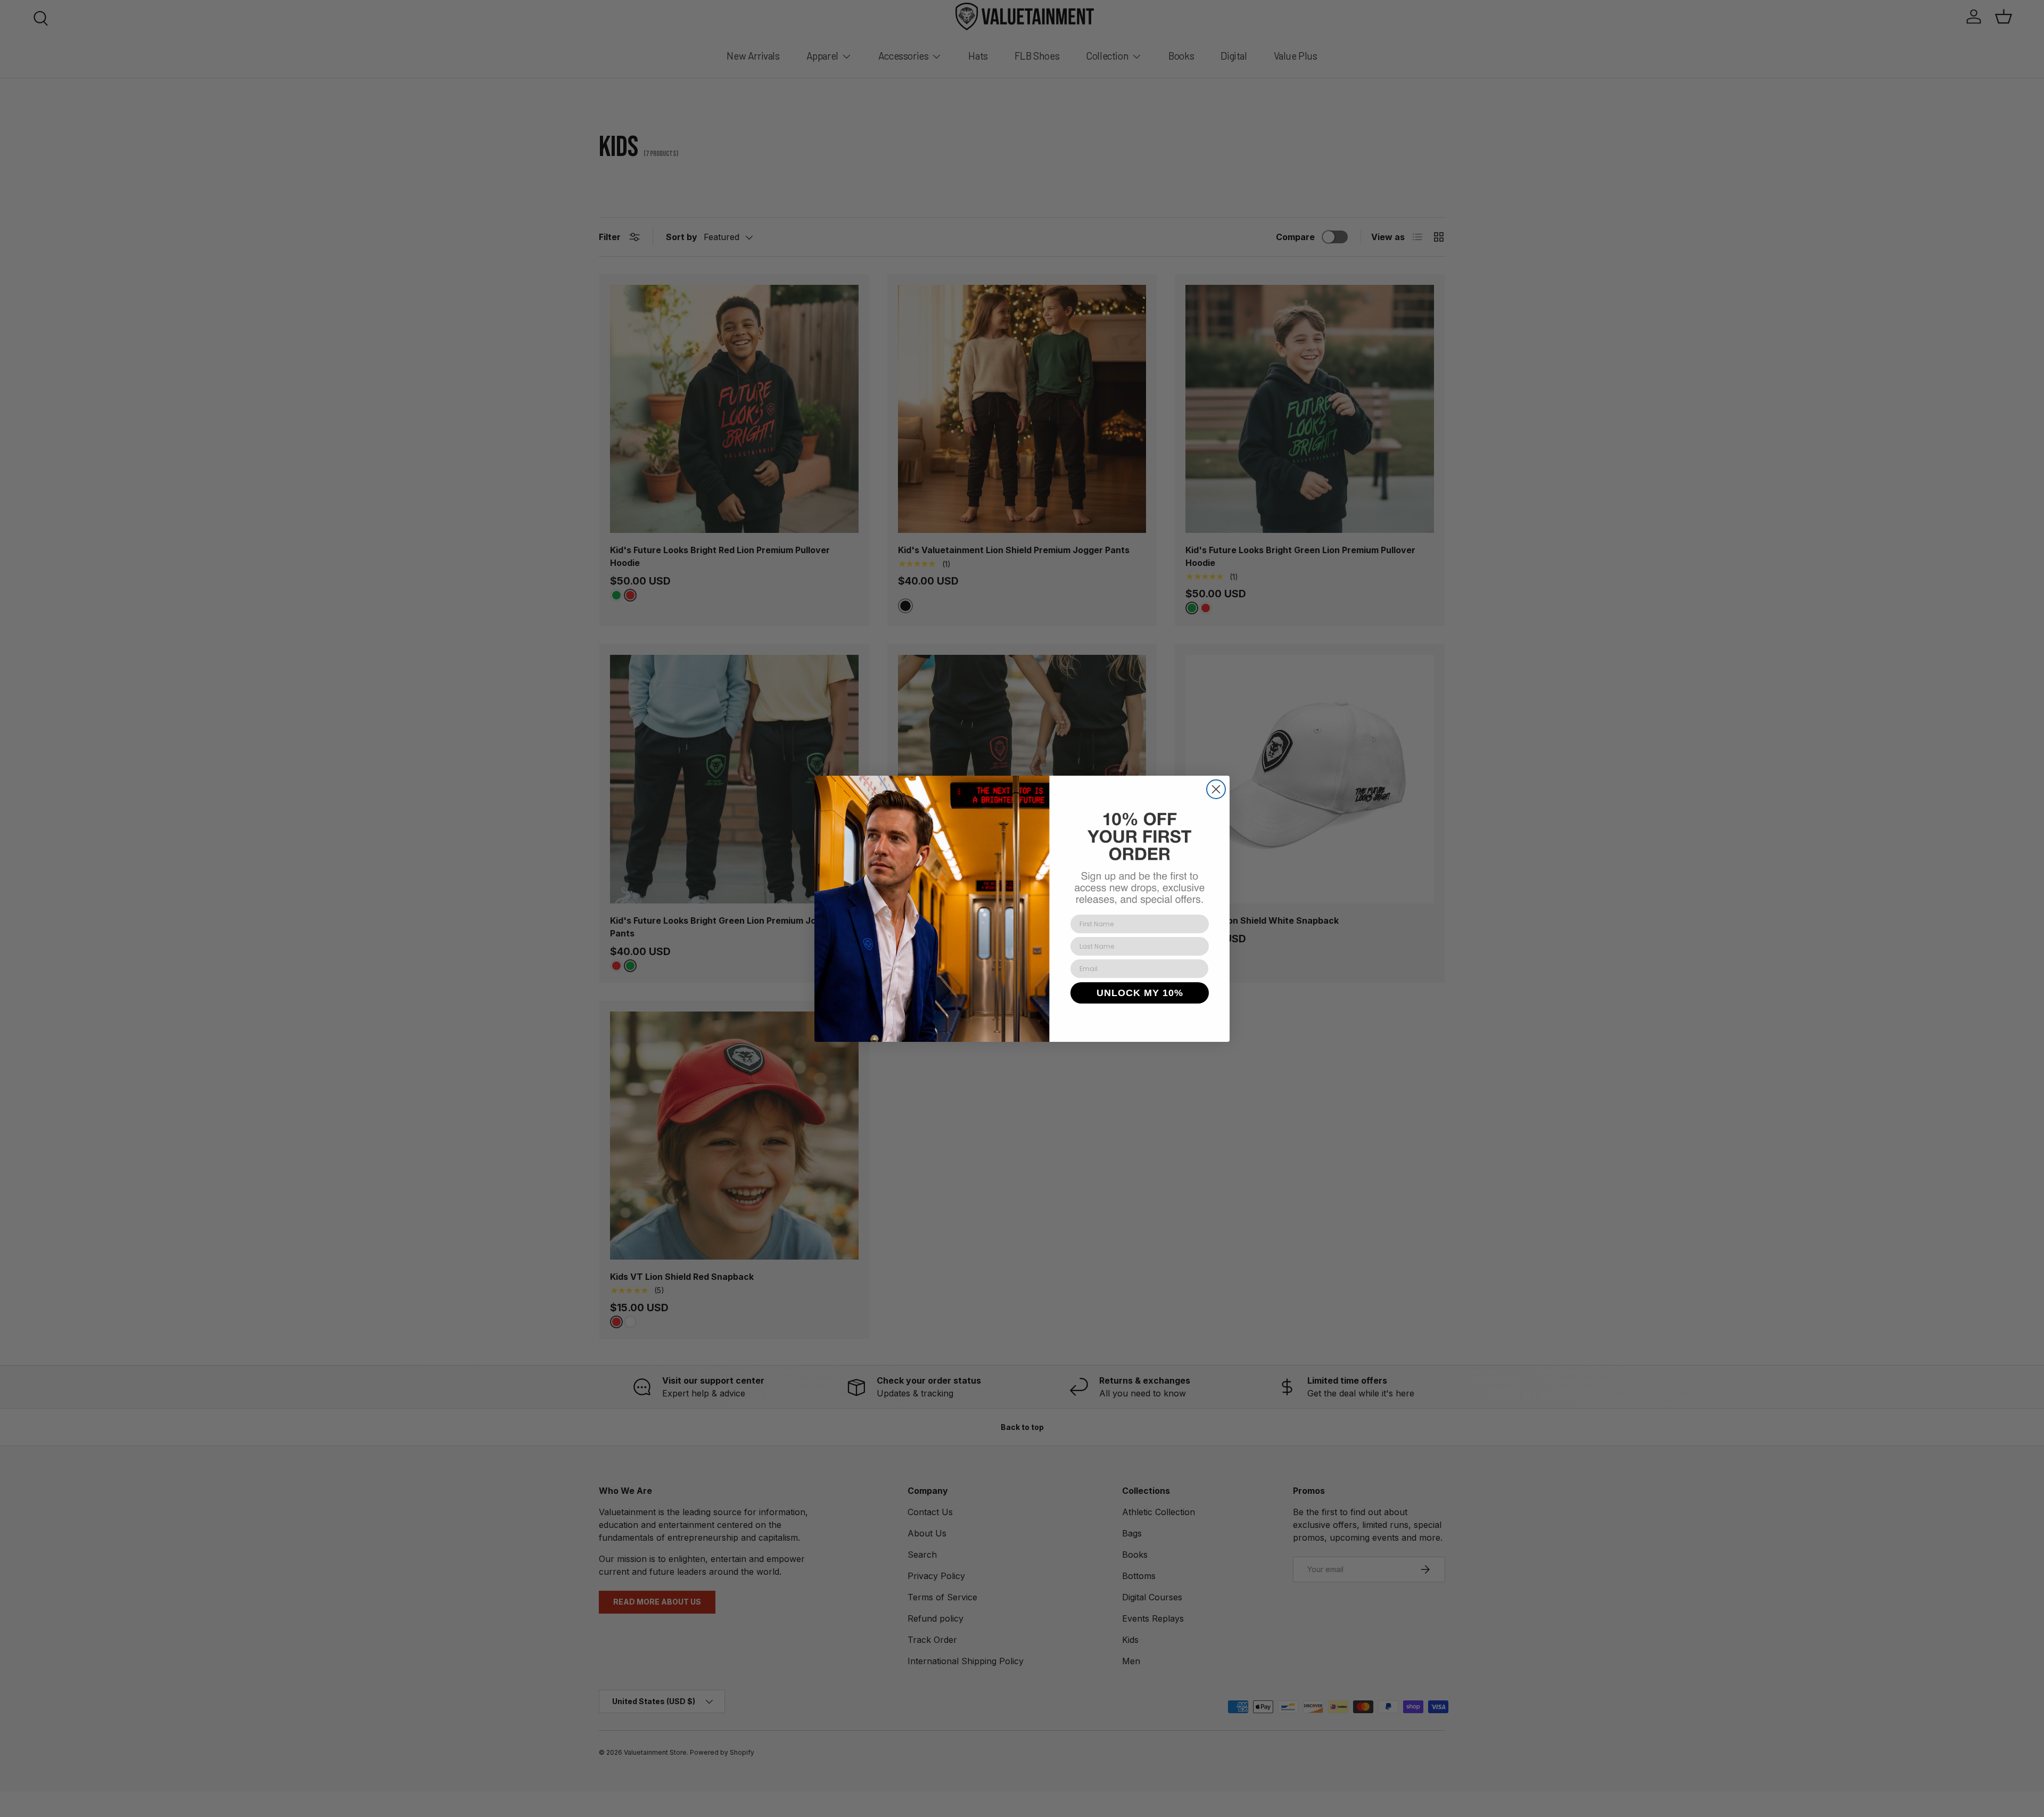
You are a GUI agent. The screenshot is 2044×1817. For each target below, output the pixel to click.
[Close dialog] (1216, 789)
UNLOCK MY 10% (1140, 992)
